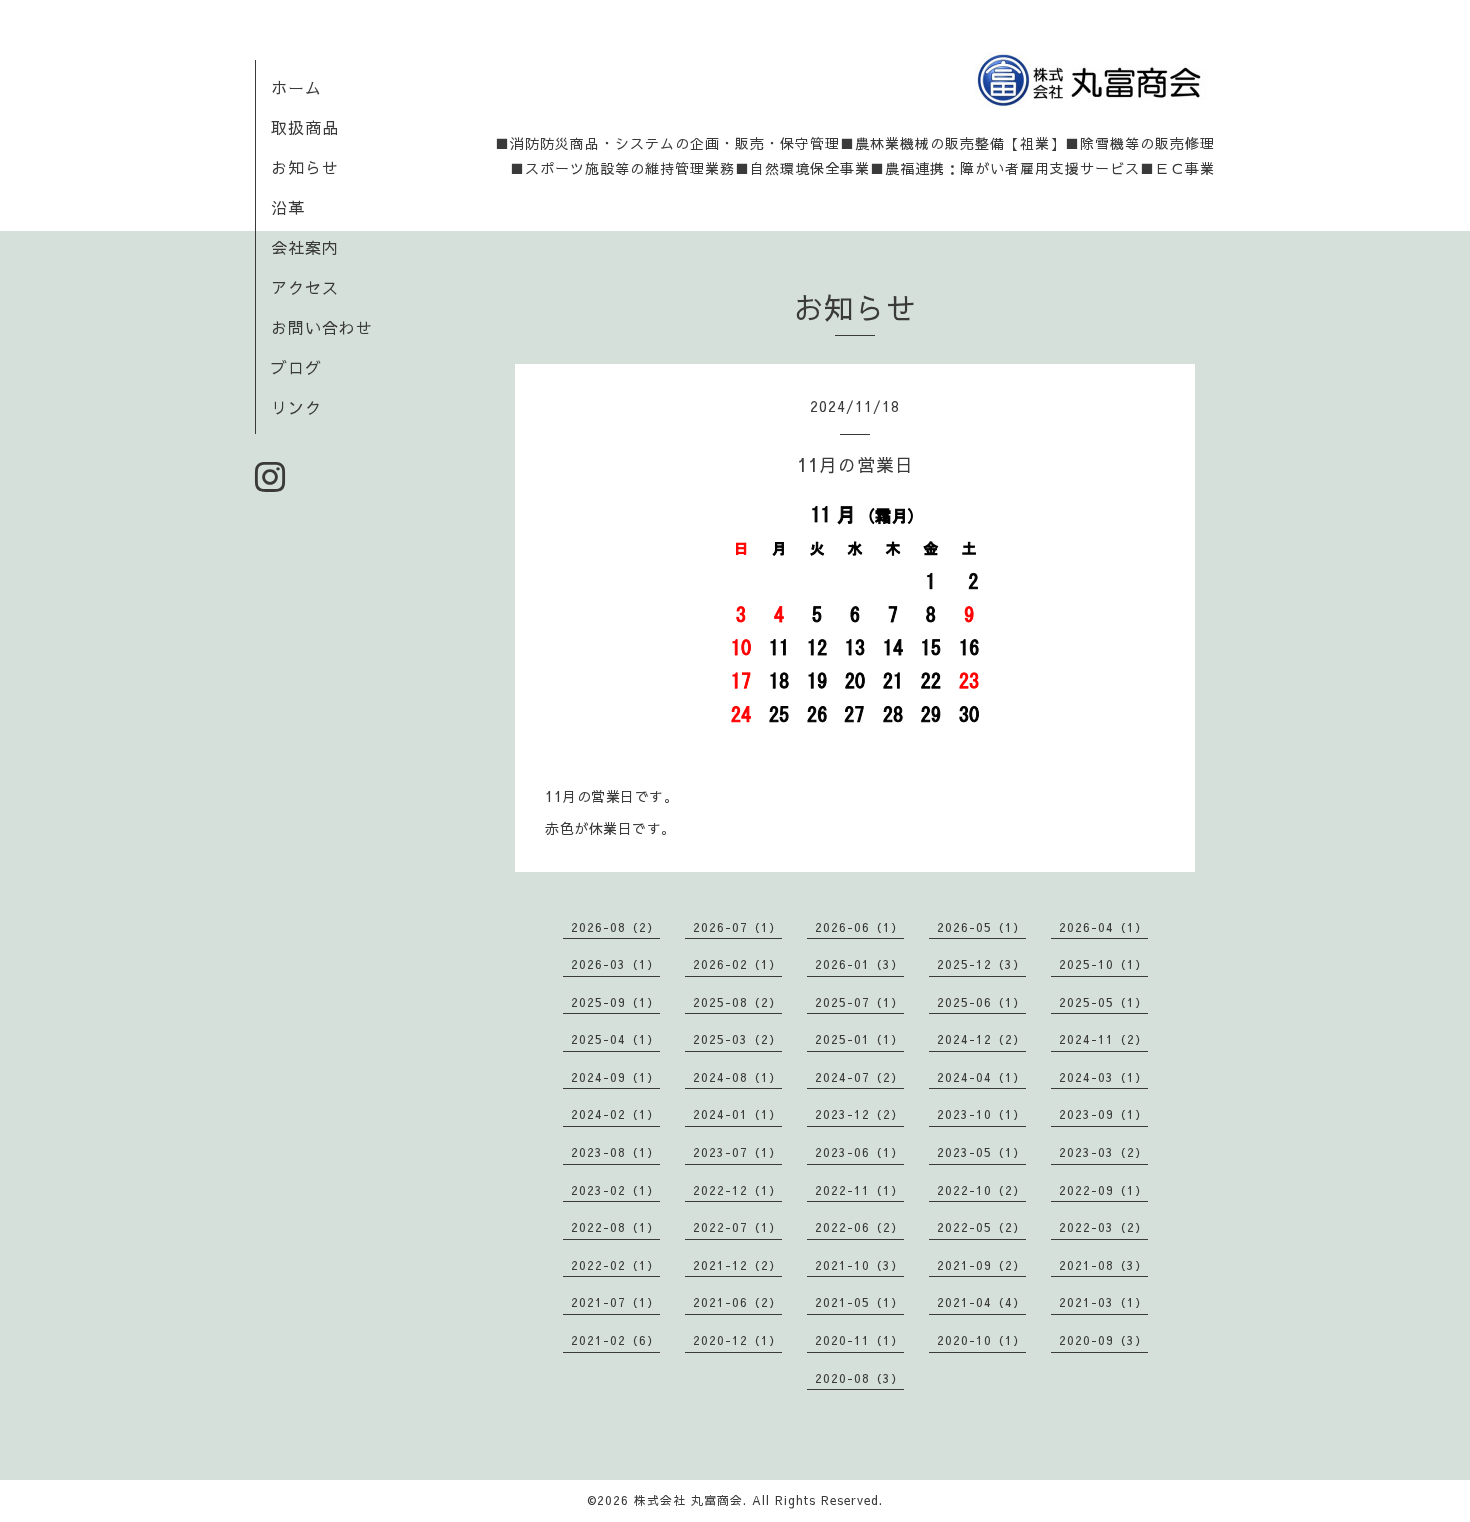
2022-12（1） (737, 1190)
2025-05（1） (1103, 1002)
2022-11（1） (859, 1190)
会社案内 (305, 247)
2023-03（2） (1103, 1152)
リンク (296, 407)
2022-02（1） (615, 1265)
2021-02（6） (615, 1340)
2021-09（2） (981, 1265)
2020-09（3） (1103, 1340)
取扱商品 (305, 127)
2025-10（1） (1103, 964)
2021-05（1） (859, 1302)
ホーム (296, 87)
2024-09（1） (615, 1077)
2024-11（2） (1103, 1039)
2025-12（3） (981, 964)
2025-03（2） (737, 1039)
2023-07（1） (737, 1152)
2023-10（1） (981, 1114)
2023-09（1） (1103, 1114)
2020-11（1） (859, 1340)
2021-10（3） (859, 1265)
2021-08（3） (1103, 1265)
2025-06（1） (981, 1002)
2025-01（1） (859, 1039)
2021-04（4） (981, 1302)
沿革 (288, 207)
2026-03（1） (615, 964)
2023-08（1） (615, 1152)
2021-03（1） (1103, 1302)
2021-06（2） (737, 1302)
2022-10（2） (981, 1190)
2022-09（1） (1103, 1190)
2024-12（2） (981, 1039)
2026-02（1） (737, 964)
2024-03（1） (1103, 1077)
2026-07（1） (737, 927)
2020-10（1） (981, 1340)
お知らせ (305, 167)
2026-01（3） (859, 964)
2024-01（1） (737, 1114)
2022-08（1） (615, 1227)
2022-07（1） (737, 1227)
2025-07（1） (859, 1002)
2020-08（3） (859, 1378)
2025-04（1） (615, 1039)
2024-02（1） (615, 1114)
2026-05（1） (981, 927)
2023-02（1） (615, 1190)
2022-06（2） (859, 1227)
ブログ (296, 367)
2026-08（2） (615, 927)
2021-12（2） (737, 1265)
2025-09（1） (615, 1002)
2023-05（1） (981, 1152)
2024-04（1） (981, 1077)
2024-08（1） (737, 1077)
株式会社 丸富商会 (688, 1500)
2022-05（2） (981, 1227)
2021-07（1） (615, 1302)
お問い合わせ (322, 327)
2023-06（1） (859, 1152)
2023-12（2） (859, 1114)
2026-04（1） (1103, 927)
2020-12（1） (737, 1340)
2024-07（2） (859, 1077)
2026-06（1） (859, 927)
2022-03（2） (1103, 1227)
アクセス (305, 287)
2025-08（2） (737, 1002)
